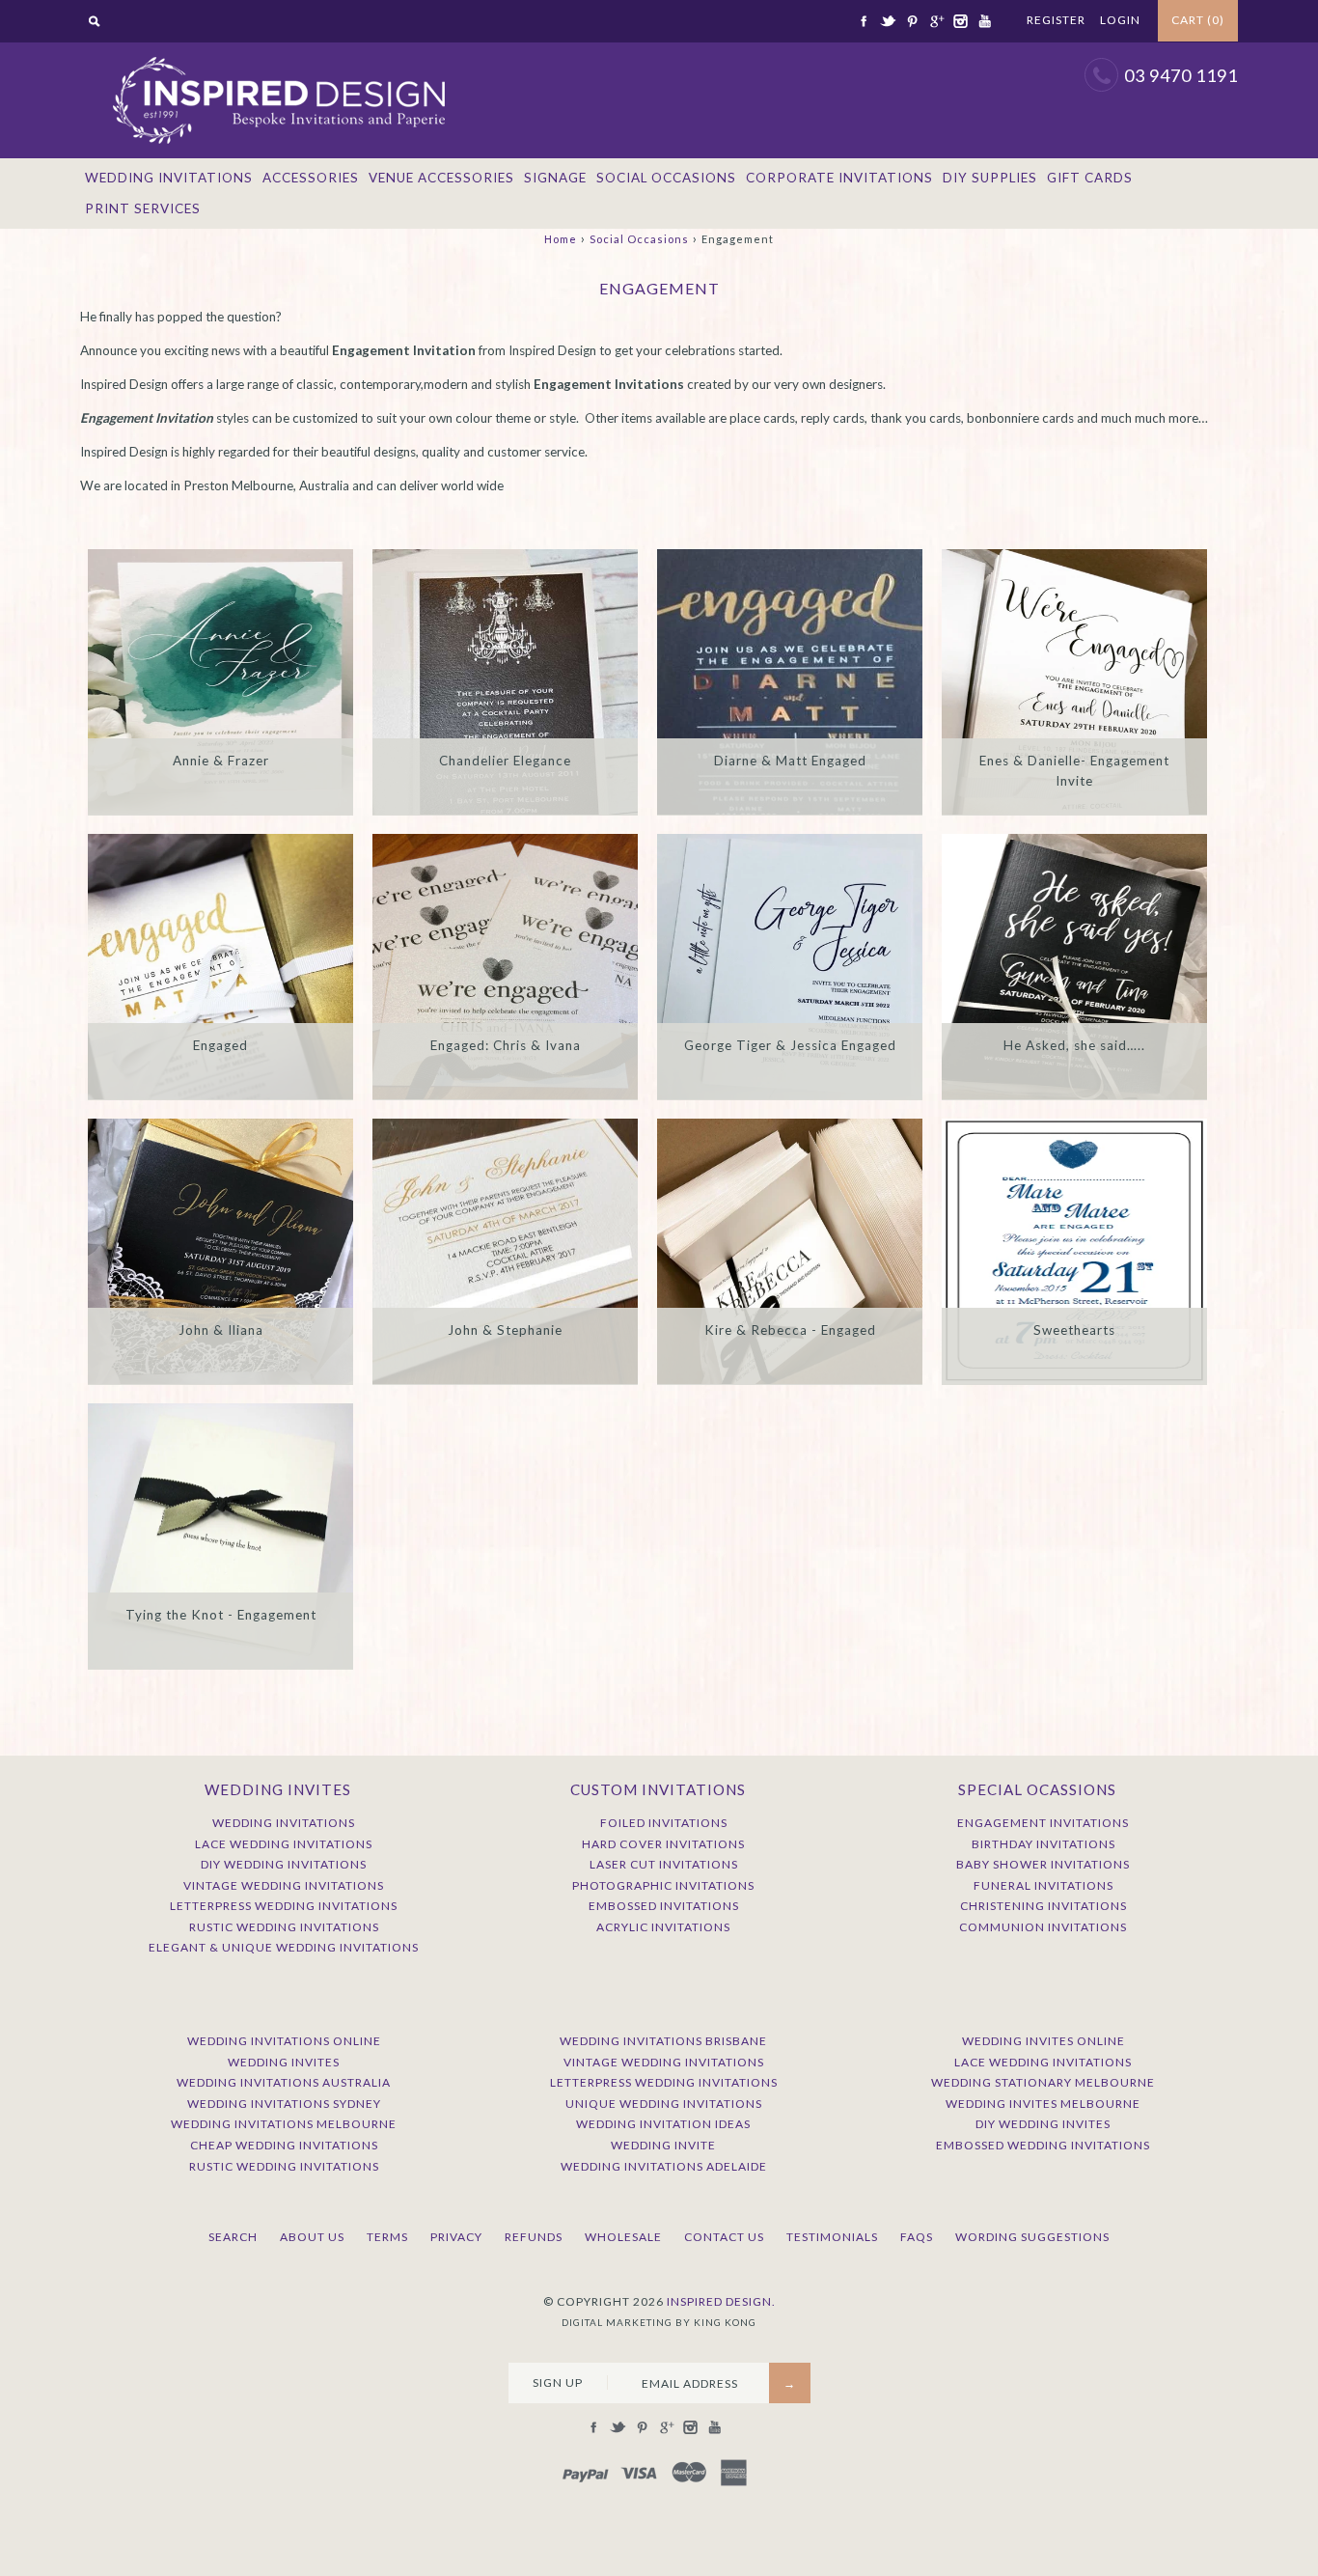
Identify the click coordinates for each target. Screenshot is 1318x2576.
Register (1056, 20)
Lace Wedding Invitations (284, 1844)
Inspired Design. (721, 2301)
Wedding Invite (663, 2145)
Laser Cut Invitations (664, 1864)
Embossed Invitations (664, 1906)
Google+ (936, 21)
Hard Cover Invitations (663, 1844)
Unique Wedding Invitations (664, 2104)
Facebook (864, 21)
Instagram (960, 21)
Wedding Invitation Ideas (663, 2124)
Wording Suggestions (1032, 2237)
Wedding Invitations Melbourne (284, 2124)
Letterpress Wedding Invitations (284, 1906)
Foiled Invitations (664, 1823)
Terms (387, 2237)
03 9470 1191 (1181, 75)
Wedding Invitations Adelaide (664, 2166)
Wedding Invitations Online (284, 2041)
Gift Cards (1090, 178)
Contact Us (724, 2237)
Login (1120, 20)
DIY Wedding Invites (1043, 2124)
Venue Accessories (441, 178)
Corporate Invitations (839, 178)
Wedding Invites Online (1043, 2041)
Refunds (534, 2237)
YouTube (984, 21)
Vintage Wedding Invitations (284, 1885)
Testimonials (832, 2237)
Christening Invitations (1043, 1906)
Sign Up (558, 2382)
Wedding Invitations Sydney (284, 2104)
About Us (312, 2237)
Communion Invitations (1043, 1927)
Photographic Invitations (663, 1885)
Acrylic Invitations (663, 1927)
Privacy (456, 2237)
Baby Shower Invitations (1043, 1864)
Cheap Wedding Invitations (284, 2145)
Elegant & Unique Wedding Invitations (284, 1947)
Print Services (143, 208)
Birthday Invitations (1043, 1844)
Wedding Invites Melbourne (1043, 2104)
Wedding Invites (284, 2062)
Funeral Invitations (1043, 1885)
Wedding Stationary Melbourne (1043, 2082)
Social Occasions (666, 178)
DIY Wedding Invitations (284, 1864)
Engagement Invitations (1043, 1823)
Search (233, 2237)
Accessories (311, 178)
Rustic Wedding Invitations (284, 1927)
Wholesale (623, 2237)
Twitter (888, 21)
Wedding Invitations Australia (284, 2082)
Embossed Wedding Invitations (1043, 2145)
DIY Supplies (990, 178)
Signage (555, 178)
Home (561, 239)
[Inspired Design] (278, 52)
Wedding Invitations (169, 178)
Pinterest (912, 21)
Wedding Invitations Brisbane (663, 2041)
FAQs (917, 2237)
